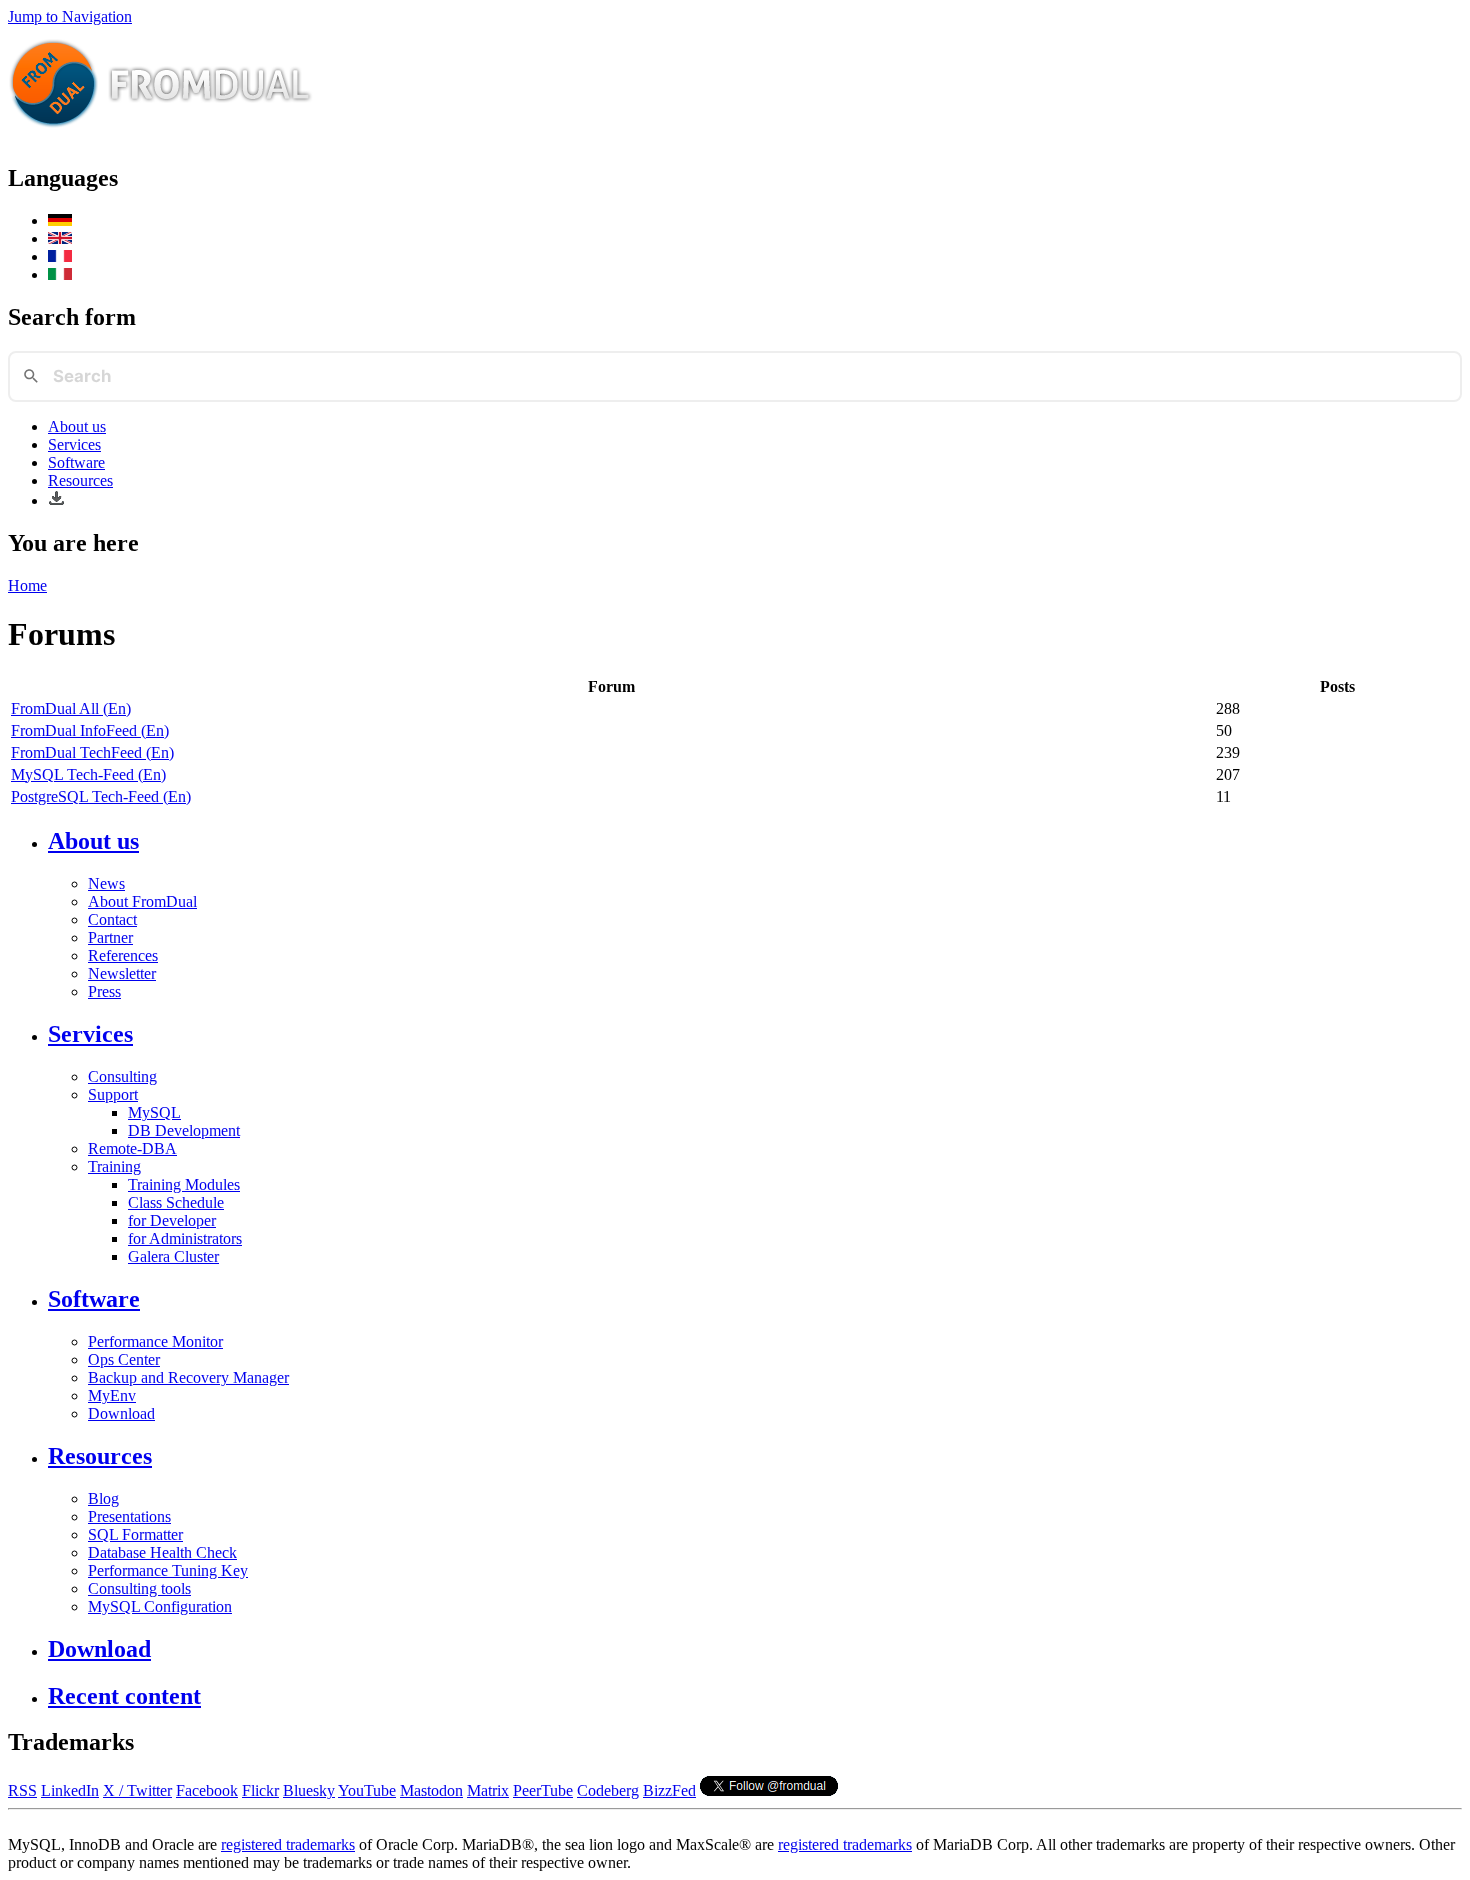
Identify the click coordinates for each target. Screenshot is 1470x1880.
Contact (112, 919)
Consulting (122, 1076)
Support (113, 1094)
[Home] (161, 135)
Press (104, 991)
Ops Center (124, 1359)
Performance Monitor (155, 1341)
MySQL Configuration (160, 1606)
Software (76, 462)
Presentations (129, 1516)
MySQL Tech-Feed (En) (88, 774)
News (106, 883)
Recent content (124, 1696)
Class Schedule (176, 1202)
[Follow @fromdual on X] (769, 1790)
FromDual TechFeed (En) (92, 752)
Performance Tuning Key (168, 1570)
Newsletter (122, 973)
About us (77, 426)
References (123, 955)
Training (114, 1166)
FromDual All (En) (71, 708)
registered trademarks (288, 1844)
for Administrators (185, 1238)
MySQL (154, 1112)
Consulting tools (139, 1588)
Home (27, 585)
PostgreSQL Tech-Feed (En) (101, 796)
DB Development (184, 1130)
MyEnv (112, 1395)
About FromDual (142, 901)
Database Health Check (162, 1552)
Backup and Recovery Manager (188, 1377)
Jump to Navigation (70, 16)
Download (121, 1413)
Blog (103, 1498)
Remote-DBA (132, 1148)
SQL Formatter (135, 1534)
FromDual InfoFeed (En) (90, 730)
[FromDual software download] (56, 500)
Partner (110, 937)
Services (74, 444)
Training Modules (184, 1184)
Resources (80, 480)
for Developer (172, 1220)
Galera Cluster (173, 1256)
